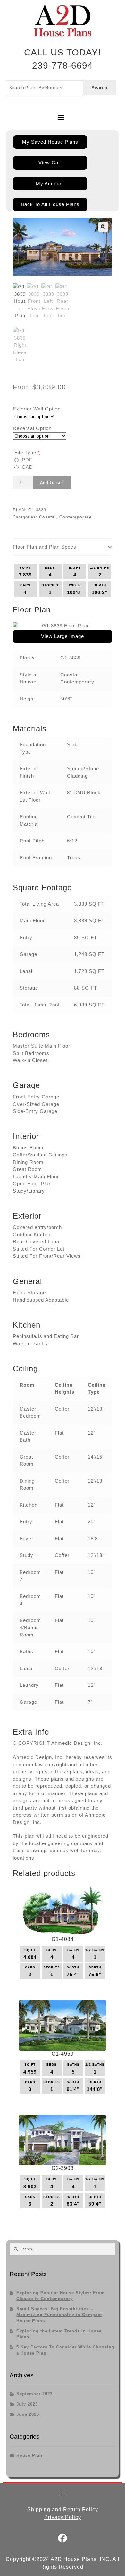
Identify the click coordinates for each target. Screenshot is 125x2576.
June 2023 (28, 2414)
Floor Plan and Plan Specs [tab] (45, 547)
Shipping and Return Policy (63, 2510)
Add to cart (52, 482)
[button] (103, 227)
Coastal (48, 517)
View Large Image (63, 636)
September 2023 (34, 2394)
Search (100, 87)
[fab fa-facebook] (63, 2540)
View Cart (50, 163)
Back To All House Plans (50, 204)
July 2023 (27, 2404)
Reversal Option (32, 428)
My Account (50, 183)
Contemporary (75, 517)
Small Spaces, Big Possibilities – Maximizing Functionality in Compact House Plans (59, 2315)
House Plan (29, 2455)
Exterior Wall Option (37, 409)
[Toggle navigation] (61, 117)
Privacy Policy (63, 2517)
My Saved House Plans (50, 142)
